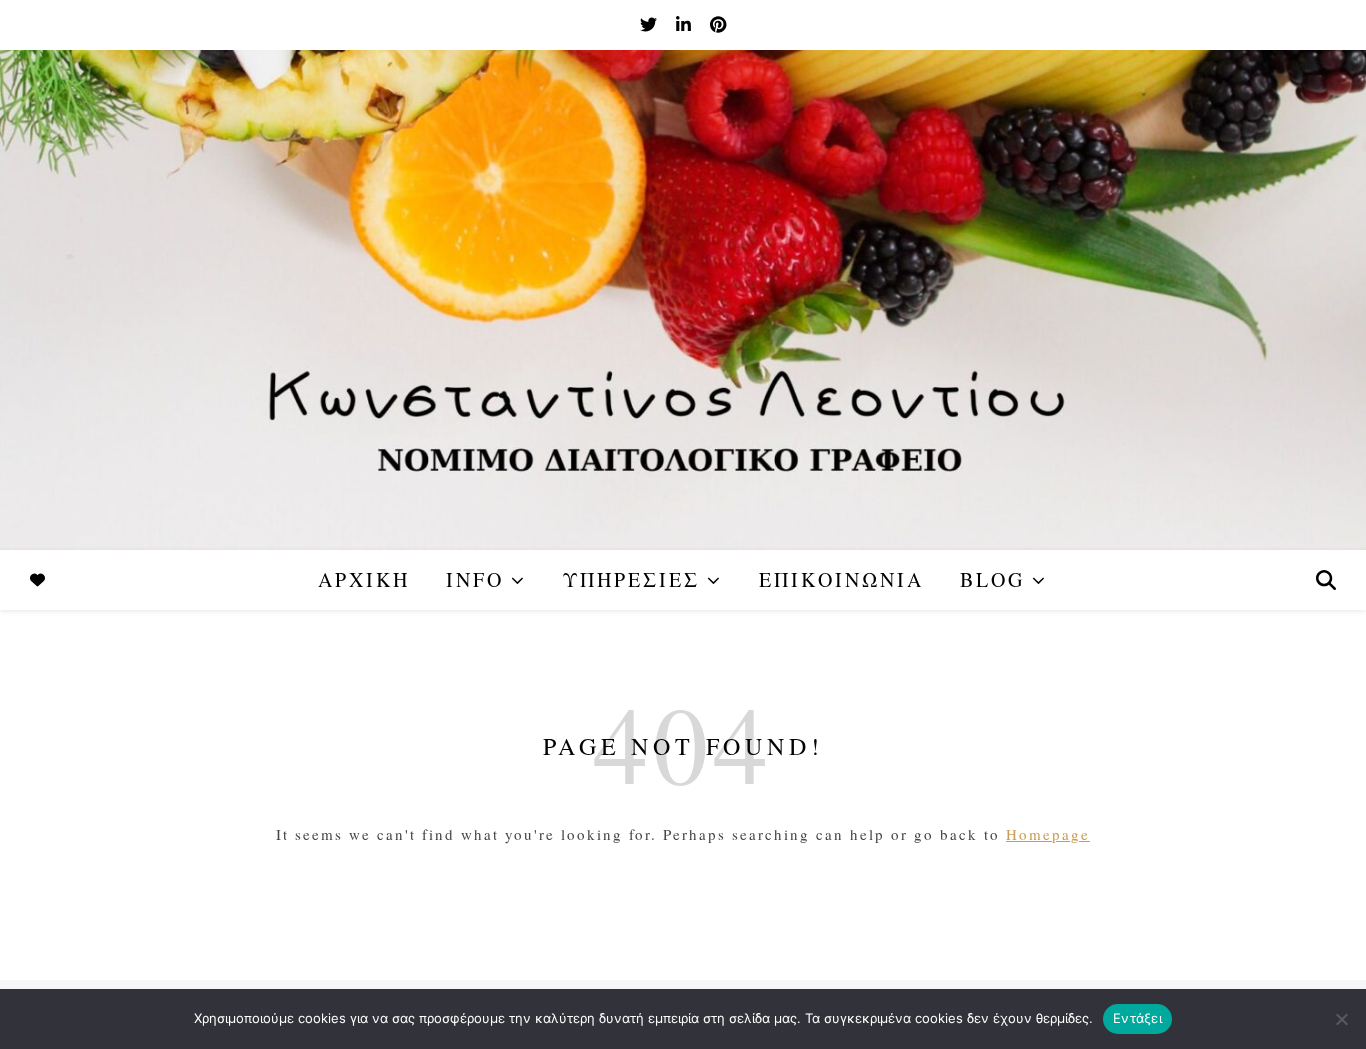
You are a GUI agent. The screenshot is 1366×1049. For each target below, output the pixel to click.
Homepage (1048, 834)
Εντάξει (1137, 1018)
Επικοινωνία (841, 579)
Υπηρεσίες (631, 579)
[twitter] (650, 24)
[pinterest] (718, 24)
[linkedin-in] (685, 24)
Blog (992, 579)
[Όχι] (1341, 1019)
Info (475, 579)
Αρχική (364, 579)
